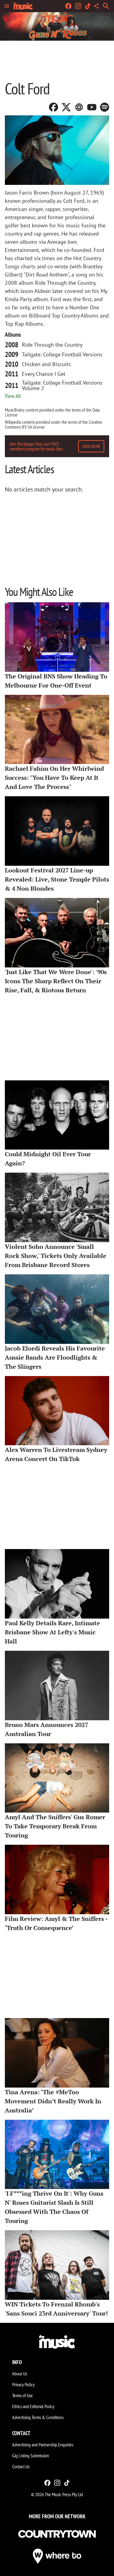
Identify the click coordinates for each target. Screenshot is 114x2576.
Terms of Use (22, 2395)
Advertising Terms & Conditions (38, 2417)
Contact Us (21, 2466)
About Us (20, 2374)
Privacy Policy (23, 2384)
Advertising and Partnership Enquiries (43, 2445)
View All (13, 396)
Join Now (91, 446)
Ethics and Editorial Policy (33, 2406)
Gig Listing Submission (31, 2455)
